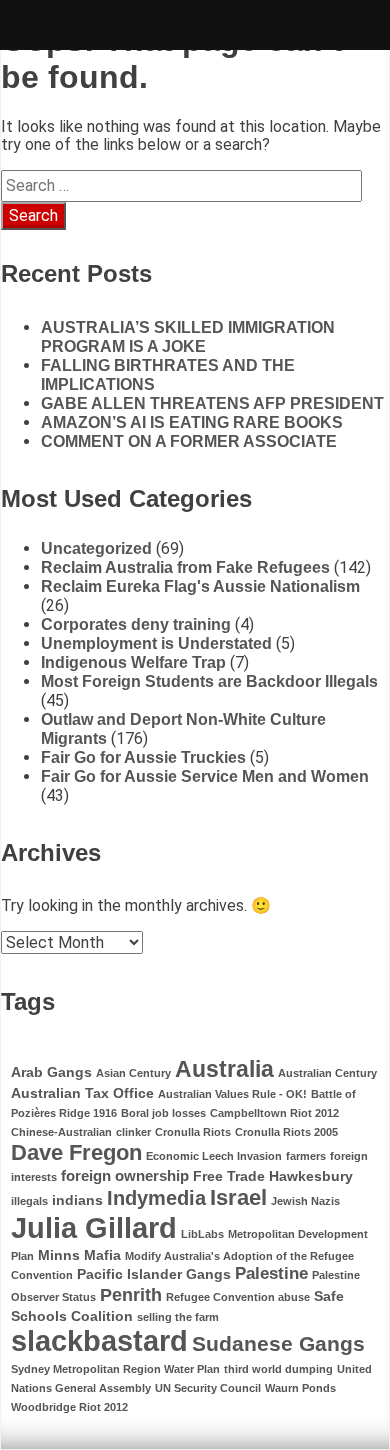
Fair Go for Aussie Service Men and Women (205, 776)
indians (77, 1200)
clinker (133, 1132)
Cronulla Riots (193, 1132)
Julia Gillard (94, 1227)
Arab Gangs (51, 1072)
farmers (306, 1156)
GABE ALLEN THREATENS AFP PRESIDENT (212, 403)
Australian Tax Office (82, 1093)
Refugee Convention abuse (238, 1297)
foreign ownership (125, 1175)
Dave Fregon (76, 1152)
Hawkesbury (311, 1176)
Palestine (271, 1273)
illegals (29, 1201)
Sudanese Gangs (278, 1343)
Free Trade (229, 1176)
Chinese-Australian (61, 1132)
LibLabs (202, 1234)
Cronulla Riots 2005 (286, 1132)
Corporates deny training (136, 624)
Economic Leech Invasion (214, 1156)
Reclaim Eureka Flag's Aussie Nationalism (200, 586)
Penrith (131, 1294)
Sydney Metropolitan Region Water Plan (115, 1369)
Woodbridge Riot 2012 (69, 1407)
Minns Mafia (79, 1255)
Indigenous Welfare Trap (133, 662)
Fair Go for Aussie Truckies (143, 757)
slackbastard (99, 1341)
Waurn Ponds (300, 1388)
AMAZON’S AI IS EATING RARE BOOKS (192, 422)
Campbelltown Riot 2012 (274, 1113)
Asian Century (133, 1073)
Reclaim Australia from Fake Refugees (185, 567)
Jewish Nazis (305, 1201)
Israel (238, 1197)
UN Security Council (208, 1388)
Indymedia (156, 1198)
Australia (224, 1069)
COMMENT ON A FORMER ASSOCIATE (189, 441)
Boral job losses (163, 1113)
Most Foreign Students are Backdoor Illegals (209, 681)
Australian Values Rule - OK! (232, 1094)
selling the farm (178, 1317)
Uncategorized (96, 548)
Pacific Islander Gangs (154, 1274)
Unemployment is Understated (156, 643)
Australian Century (327, 1073)
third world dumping (278, 1369)
